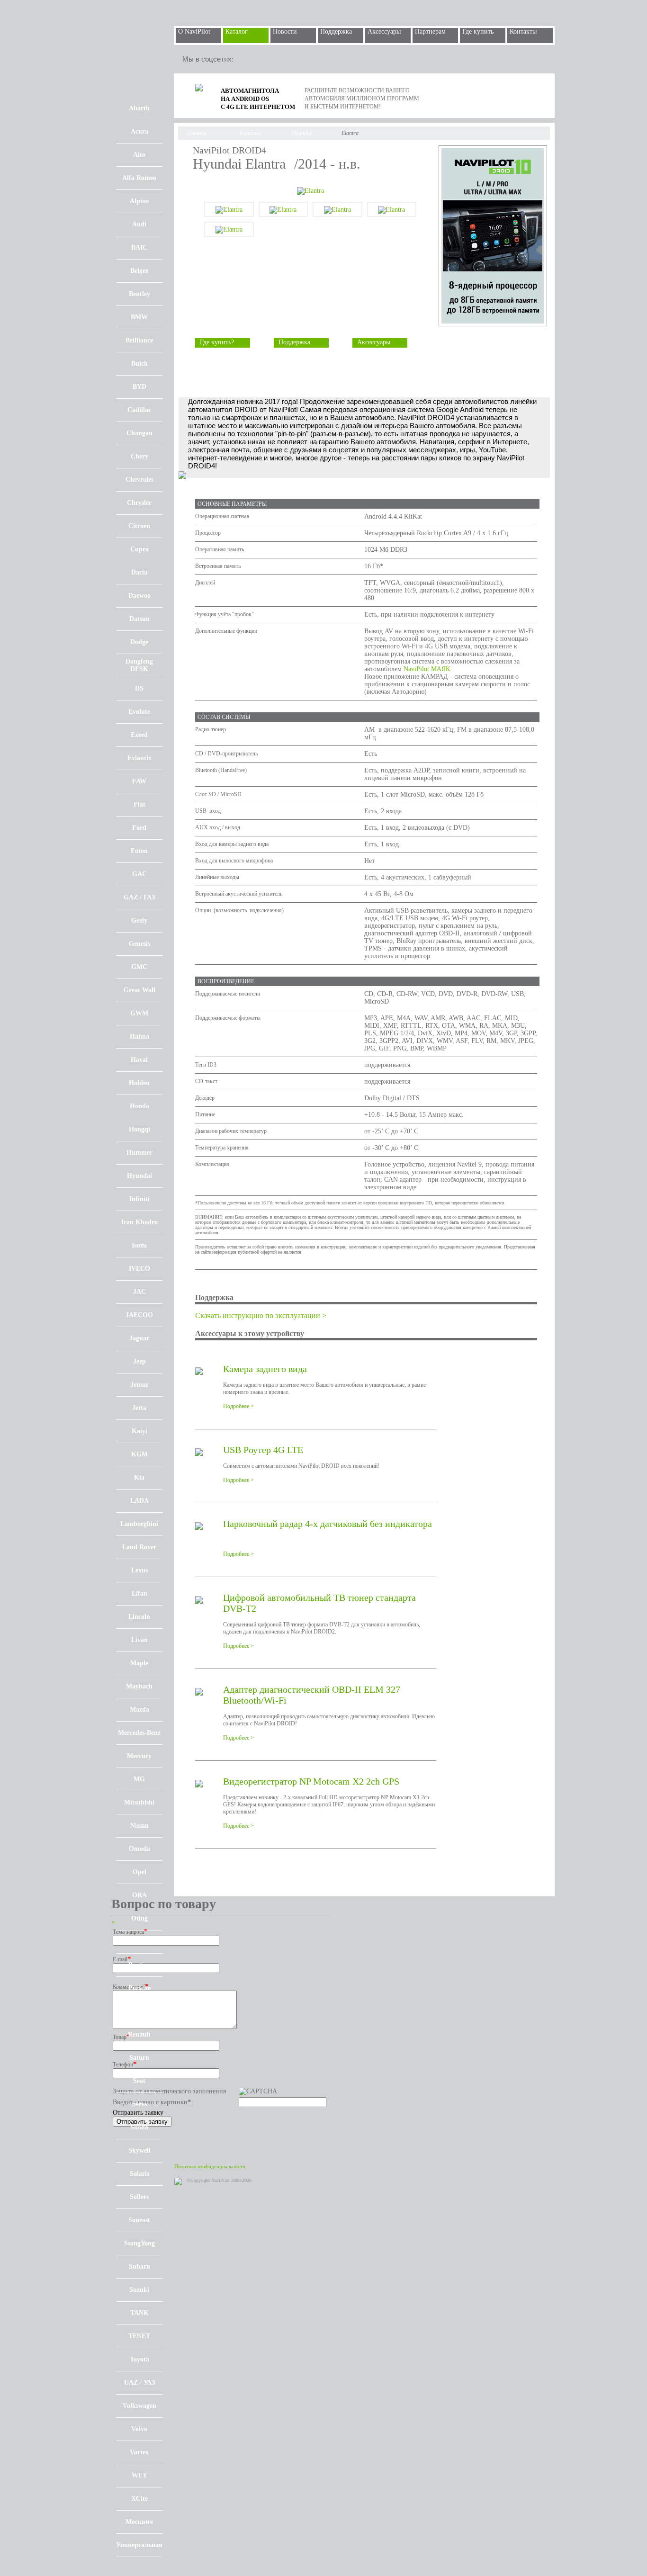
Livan (139, 1640)
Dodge (139, 642)
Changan (139, 433)
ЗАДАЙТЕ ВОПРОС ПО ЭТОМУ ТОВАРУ (386, 366)
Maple (139, 1663)
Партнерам (430, 31)
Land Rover (139, 1547)
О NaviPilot (194, 31)
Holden (139, 1083)
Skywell (139, 2150)
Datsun (139, 619)
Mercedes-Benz (139, 1733)
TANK (139, 2313)
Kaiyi (139, 1431)
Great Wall (139, 990)
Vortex (139, 2452)
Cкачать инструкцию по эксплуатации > (261, 1315)
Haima (139, 1037)
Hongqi (139, 1129)
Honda (139, 1106)
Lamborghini (139, 1524)
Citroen (139, 526)
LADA (139, 1501)
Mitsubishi (139, 1802)
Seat (139, 2081)
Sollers (139, 2197)
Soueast (139, 2220)
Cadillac (139, 410)
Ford (139, 828)
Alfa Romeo (139, 178)
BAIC (139, 247)
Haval (139, 1060)
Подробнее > (238, 1406)
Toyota (139, 2359)
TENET (139, 2336)
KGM (139, 1454)
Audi (139, 224)
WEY (139, 2475)
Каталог (237, 31)
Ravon (139, 2011)
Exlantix (139, 758)
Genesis (139, 944)
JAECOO (139, 1315)
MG (139, 1779)
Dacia (139, 572)
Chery (139, 456)
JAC (139, 1292)
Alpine (139, 201)
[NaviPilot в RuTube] (269, 59)
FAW (139, 781)
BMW (139, 317)
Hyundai (139, 1176)
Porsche (139, 1988)
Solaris (139, 2174)
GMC (139, 967)
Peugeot (139, 1942)
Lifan (139, 1593)
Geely (139, 920)
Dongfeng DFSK (139, 665)
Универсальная (139, 2545)
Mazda (139, 1710)
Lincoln (139, 1617)
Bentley (139, 294)
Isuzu (139, 1245)
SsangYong (139, 2243)
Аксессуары (384, 31)
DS (139, 688)
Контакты (523, 31)
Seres (139, 2104)
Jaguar (139, 1338)
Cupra (139, 549)
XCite (139, 2499)
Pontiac (139, 1965)
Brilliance (139, 340)
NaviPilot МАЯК (427, 669)
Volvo (139, 2429)
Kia (139, 1477)
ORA (139, 1895)
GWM (139, 1013)
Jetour (139, 1385)
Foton (139, 851)
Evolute (139, 712)
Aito (139, 155)
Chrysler (139, 503)
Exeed (139, 735)
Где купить (478, 31)
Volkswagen (139, 2406)
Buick (139, 364)
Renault (139, 2034)
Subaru (139, 2266)
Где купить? (217, 342)
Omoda (139, 1849)
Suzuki (139, 2290)
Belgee (139, 271)
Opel (139, 1872)
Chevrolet (139, 480)
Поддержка (336, 31)
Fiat (139, 804)
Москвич (139, 2522)
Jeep (139, 1361)
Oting (139, 1918)
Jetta (139, 1408)
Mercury (139, 1756)
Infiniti (139, 1199)
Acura (139, 131)
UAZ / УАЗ (139, 2383)
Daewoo (139, 596)
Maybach (139, 1686)
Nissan (139, 1826)
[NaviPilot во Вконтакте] (290, 59)
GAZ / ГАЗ (139, 897)
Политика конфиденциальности (210, 2166)
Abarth (139, 108)
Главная (197, 133)
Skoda (139, 2127)
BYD (139, 387)
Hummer (139, 1153)
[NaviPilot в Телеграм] (248, 59)
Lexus (139, 1570)
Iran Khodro (139, 1222)
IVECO (139, 1269)
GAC (139, 874)
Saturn (139, 2058)
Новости (285, 31)
